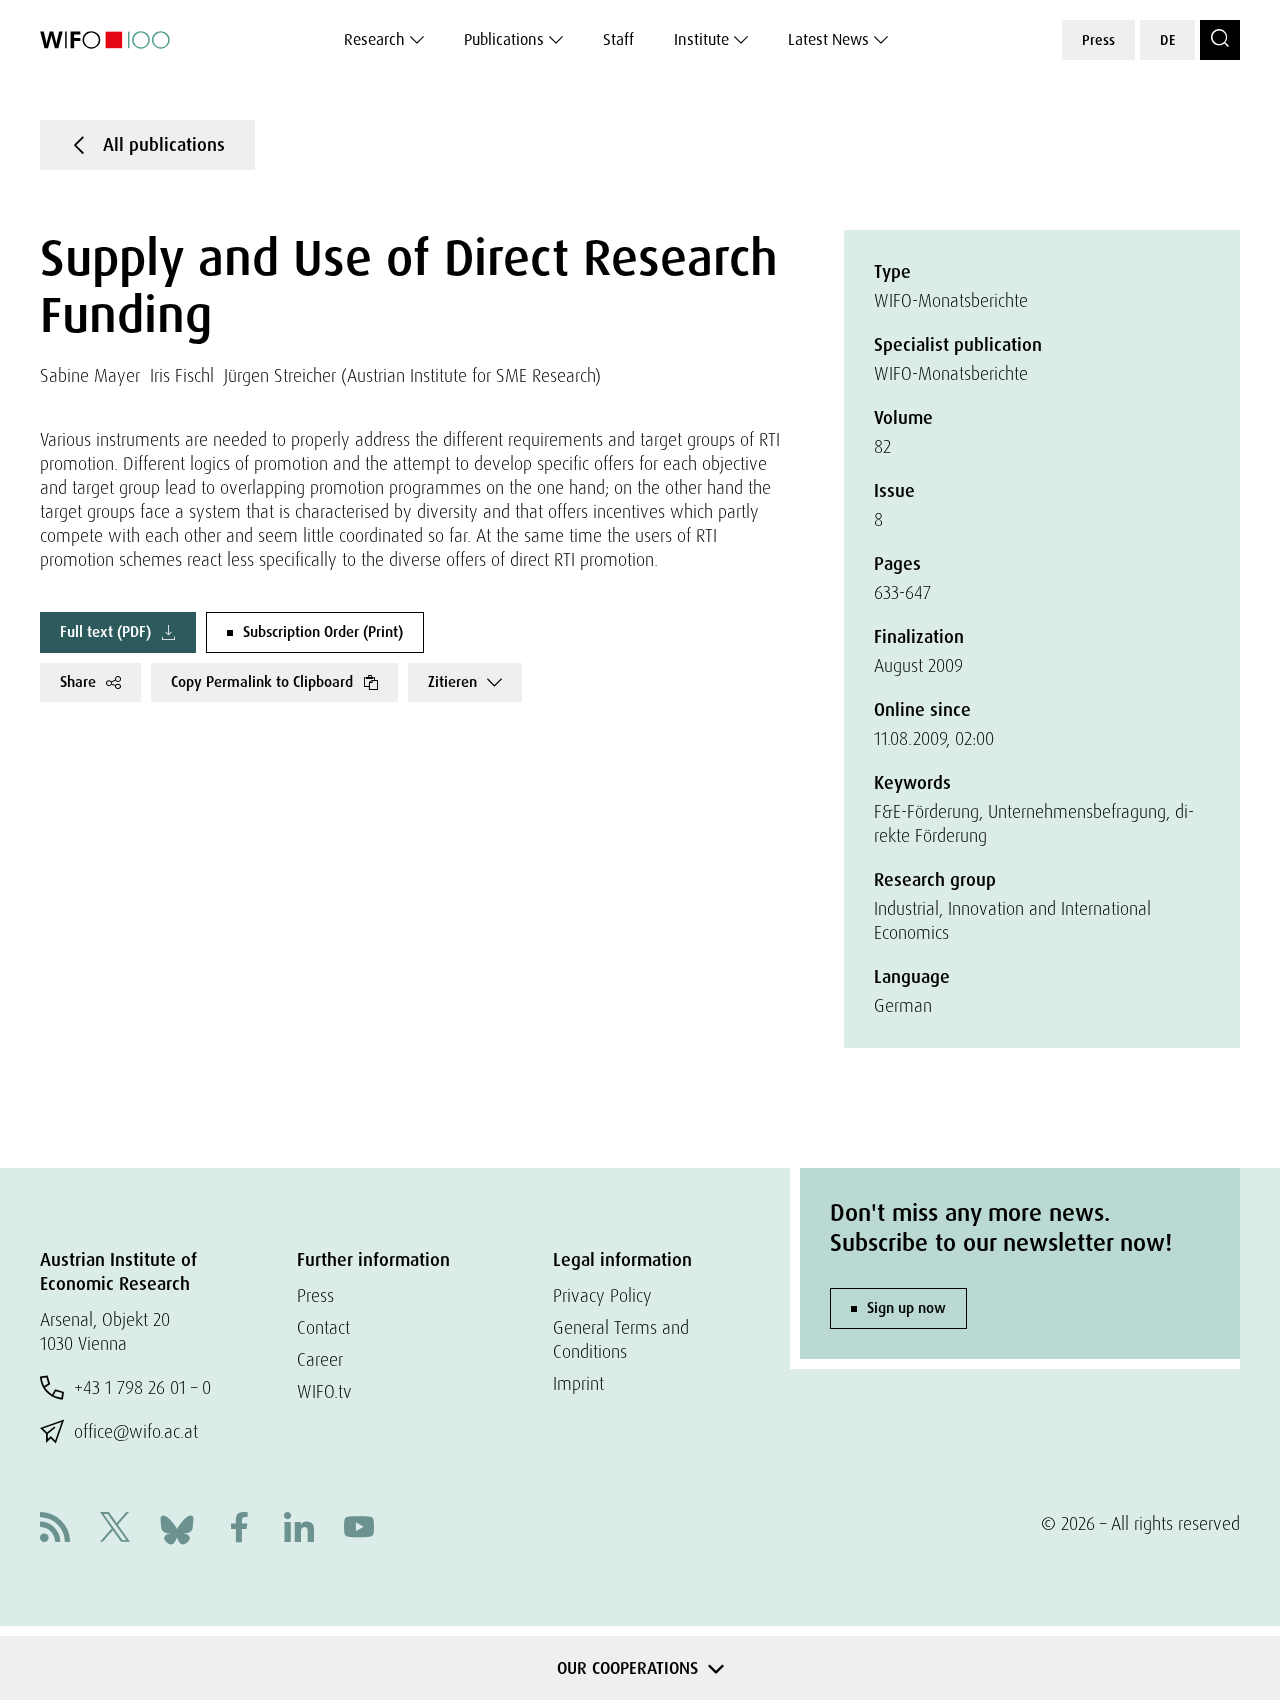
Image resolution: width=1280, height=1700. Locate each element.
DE (1167, 40)
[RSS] (55, 1529)
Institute (701, 39)
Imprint (578, 1383)
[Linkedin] (299, 1529)
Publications (504, 39)
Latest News (828, 39)
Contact (323, 1327)
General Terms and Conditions (621, 1339)
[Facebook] (239, 1529)
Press (1098, 40)
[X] (115, 1529)
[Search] (1220, 40)
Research (374, 39)
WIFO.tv (324, 1391)
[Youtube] (359, 1529)
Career (320, 1359)
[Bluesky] (177, 1527)
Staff (618, 39)
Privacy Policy (602, 1295)
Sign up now (906, 1308)
